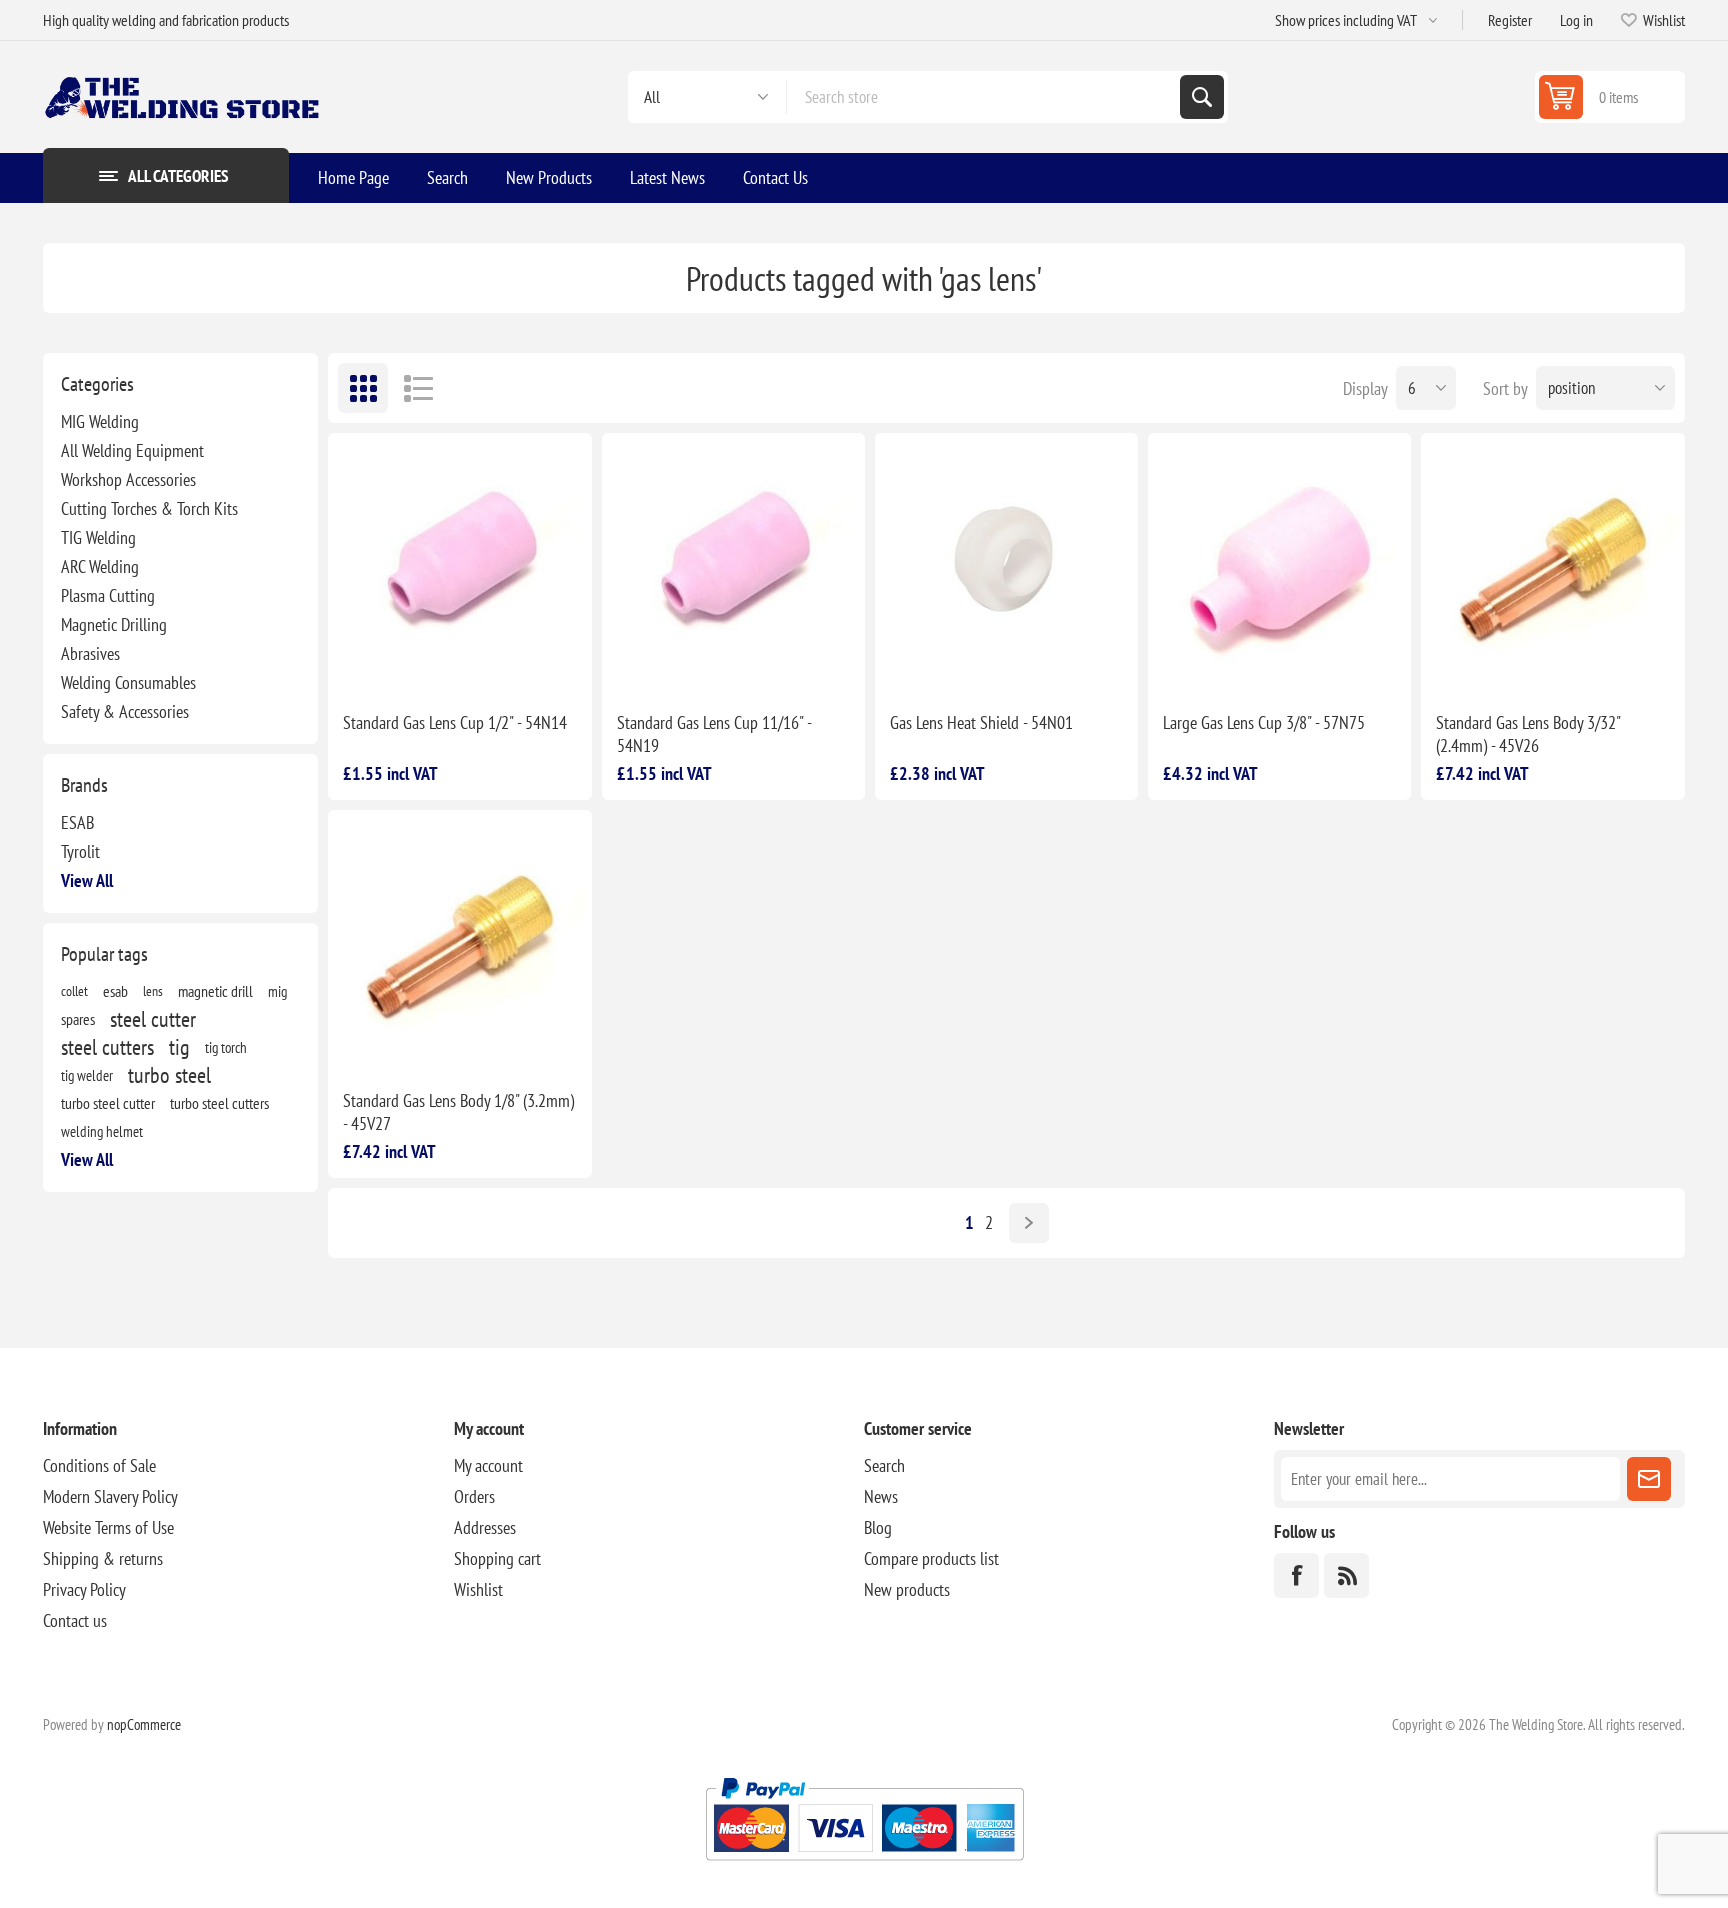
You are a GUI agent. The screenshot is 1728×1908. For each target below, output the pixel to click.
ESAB (77, 822)
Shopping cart (497, 1558)
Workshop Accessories (128, 479)
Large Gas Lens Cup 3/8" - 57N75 (1264, 722)
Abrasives (90, 653)
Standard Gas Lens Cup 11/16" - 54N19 (714, 734)
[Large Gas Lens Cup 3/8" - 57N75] (1279, 564)
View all (87, 880)
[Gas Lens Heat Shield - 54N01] (1006, 564)
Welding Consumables (128, 682)
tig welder (87, 1075)
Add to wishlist (360, 664)
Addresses (485, 1527)
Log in (1576, 20)
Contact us (75, 1620)
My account (488, 1465)
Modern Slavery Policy (110, 1496)
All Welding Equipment (132, 450)
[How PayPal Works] (864, 1868)
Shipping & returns (103, 1558)
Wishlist (478, 1589)
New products (907, 1589)
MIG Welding (100, 421)
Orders (474, 1496)
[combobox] (983, 97)
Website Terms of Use (108, 1527)
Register (1510, 20)
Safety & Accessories (125, 711)
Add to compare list (402, 664)
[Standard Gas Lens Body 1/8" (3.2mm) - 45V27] (459, 941)
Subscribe (1649, 1479)
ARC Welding (100, 566)
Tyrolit (80, 851)
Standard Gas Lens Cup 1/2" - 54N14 (455, 722)
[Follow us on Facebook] (1296, 1575)
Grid (363, 388)
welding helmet (102, 1131)
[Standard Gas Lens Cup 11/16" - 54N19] (733, 564)
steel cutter (153, 1019)
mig (277, 991)
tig (179, 1047)
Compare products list (931, 1558)
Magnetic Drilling (114, 624)
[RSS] (1346, 1575)
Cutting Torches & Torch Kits (149, 508)
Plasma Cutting (108, 595)
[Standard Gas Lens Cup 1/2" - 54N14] (459, 564)
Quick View (444, 664)
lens (153, 990)
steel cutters (107, 1047)
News (881, 1496)
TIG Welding (98, 537)
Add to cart (523, 664)
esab (115, 991)
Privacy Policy (84, 1589)
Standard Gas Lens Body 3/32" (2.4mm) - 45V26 (1528, 734)
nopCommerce (144, 1724)
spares (78, 1019)
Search (1202, 97)
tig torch (226, 1047)
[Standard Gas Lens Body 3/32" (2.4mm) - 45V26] (1552, 564)
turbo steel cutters (219, 1103)
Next (1029, 1223)
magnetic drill (215, 991)
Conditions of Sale (99, 1465)
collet (74, 990)
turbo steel (169, 1075)
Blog (878, 1527)
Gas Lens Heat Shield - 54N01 (981, 722)
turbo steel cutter (108, 1103)
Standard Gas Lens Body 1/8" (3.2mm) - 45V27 (458, 1112)
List (418, 388)
